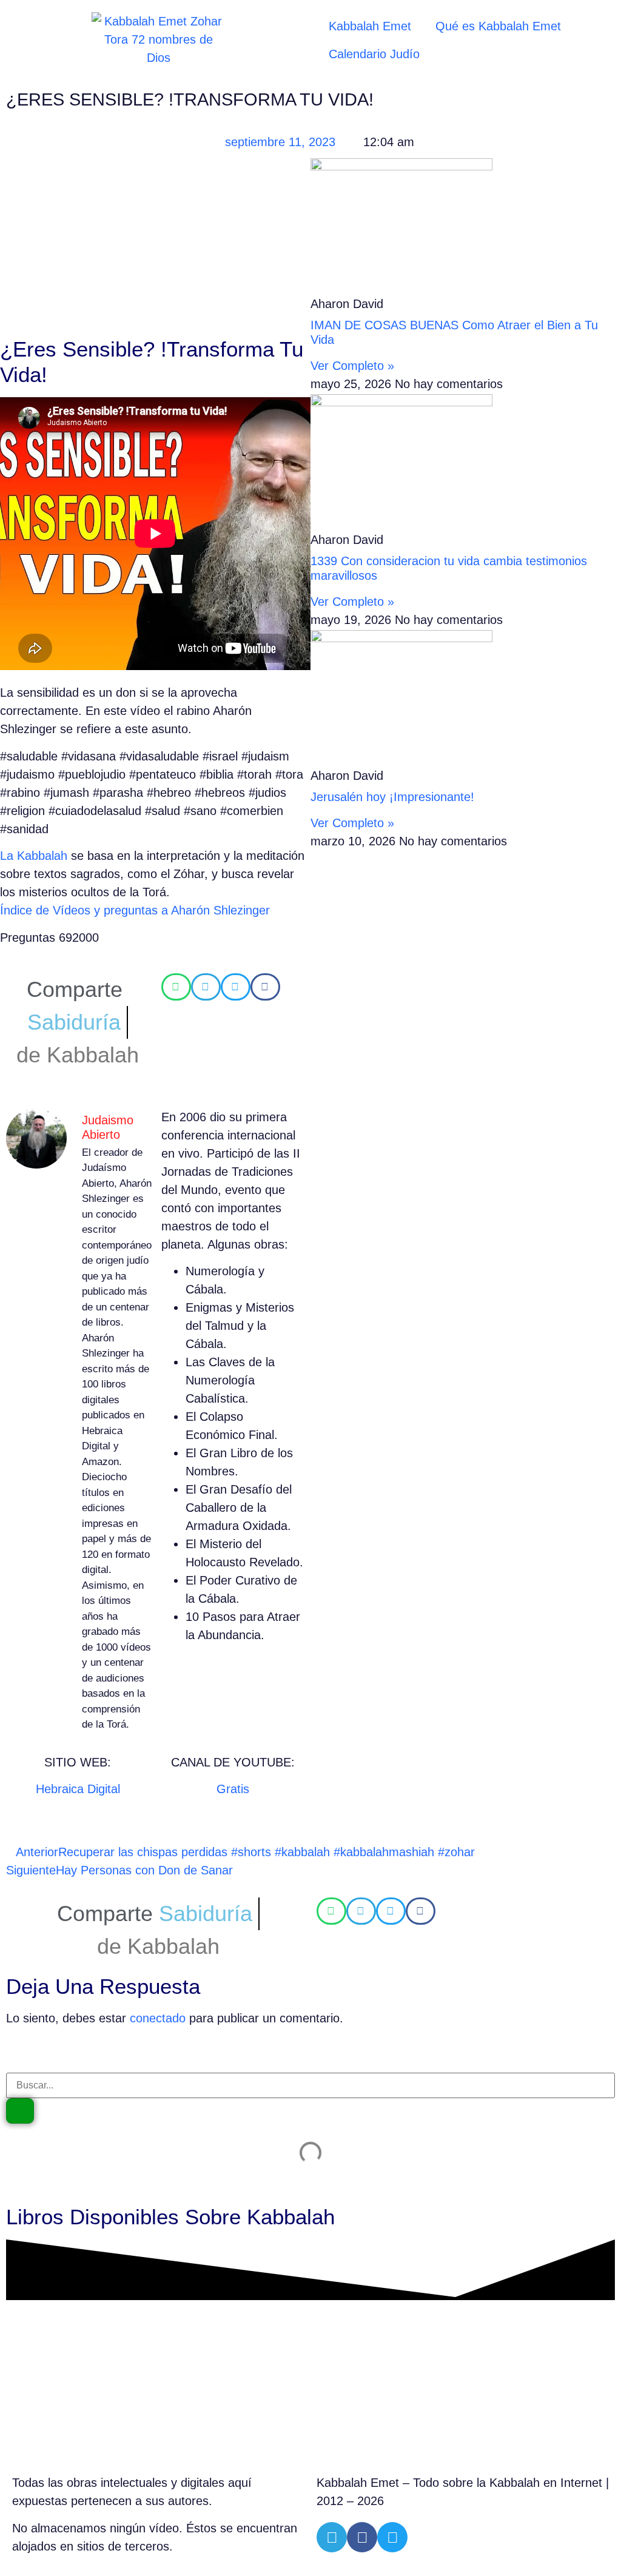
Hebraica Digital (78, 1789)
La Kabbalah (34, 856)
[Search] (20, 2111)
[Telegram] (332, 2537)
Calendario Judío (374, 54)
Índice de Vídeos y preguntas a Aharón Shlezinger (135, 910)
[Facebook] (362, 2537)
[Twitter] (392, 2537)
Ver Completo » (352, 366)
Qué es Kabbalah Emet (498, 26)
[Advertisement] (155, 247)
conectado (158, 2018)
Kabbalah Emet (370, 26)
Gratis (233, 1789)
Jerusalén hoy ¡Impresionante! (392, 797)
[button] (176, 987)
